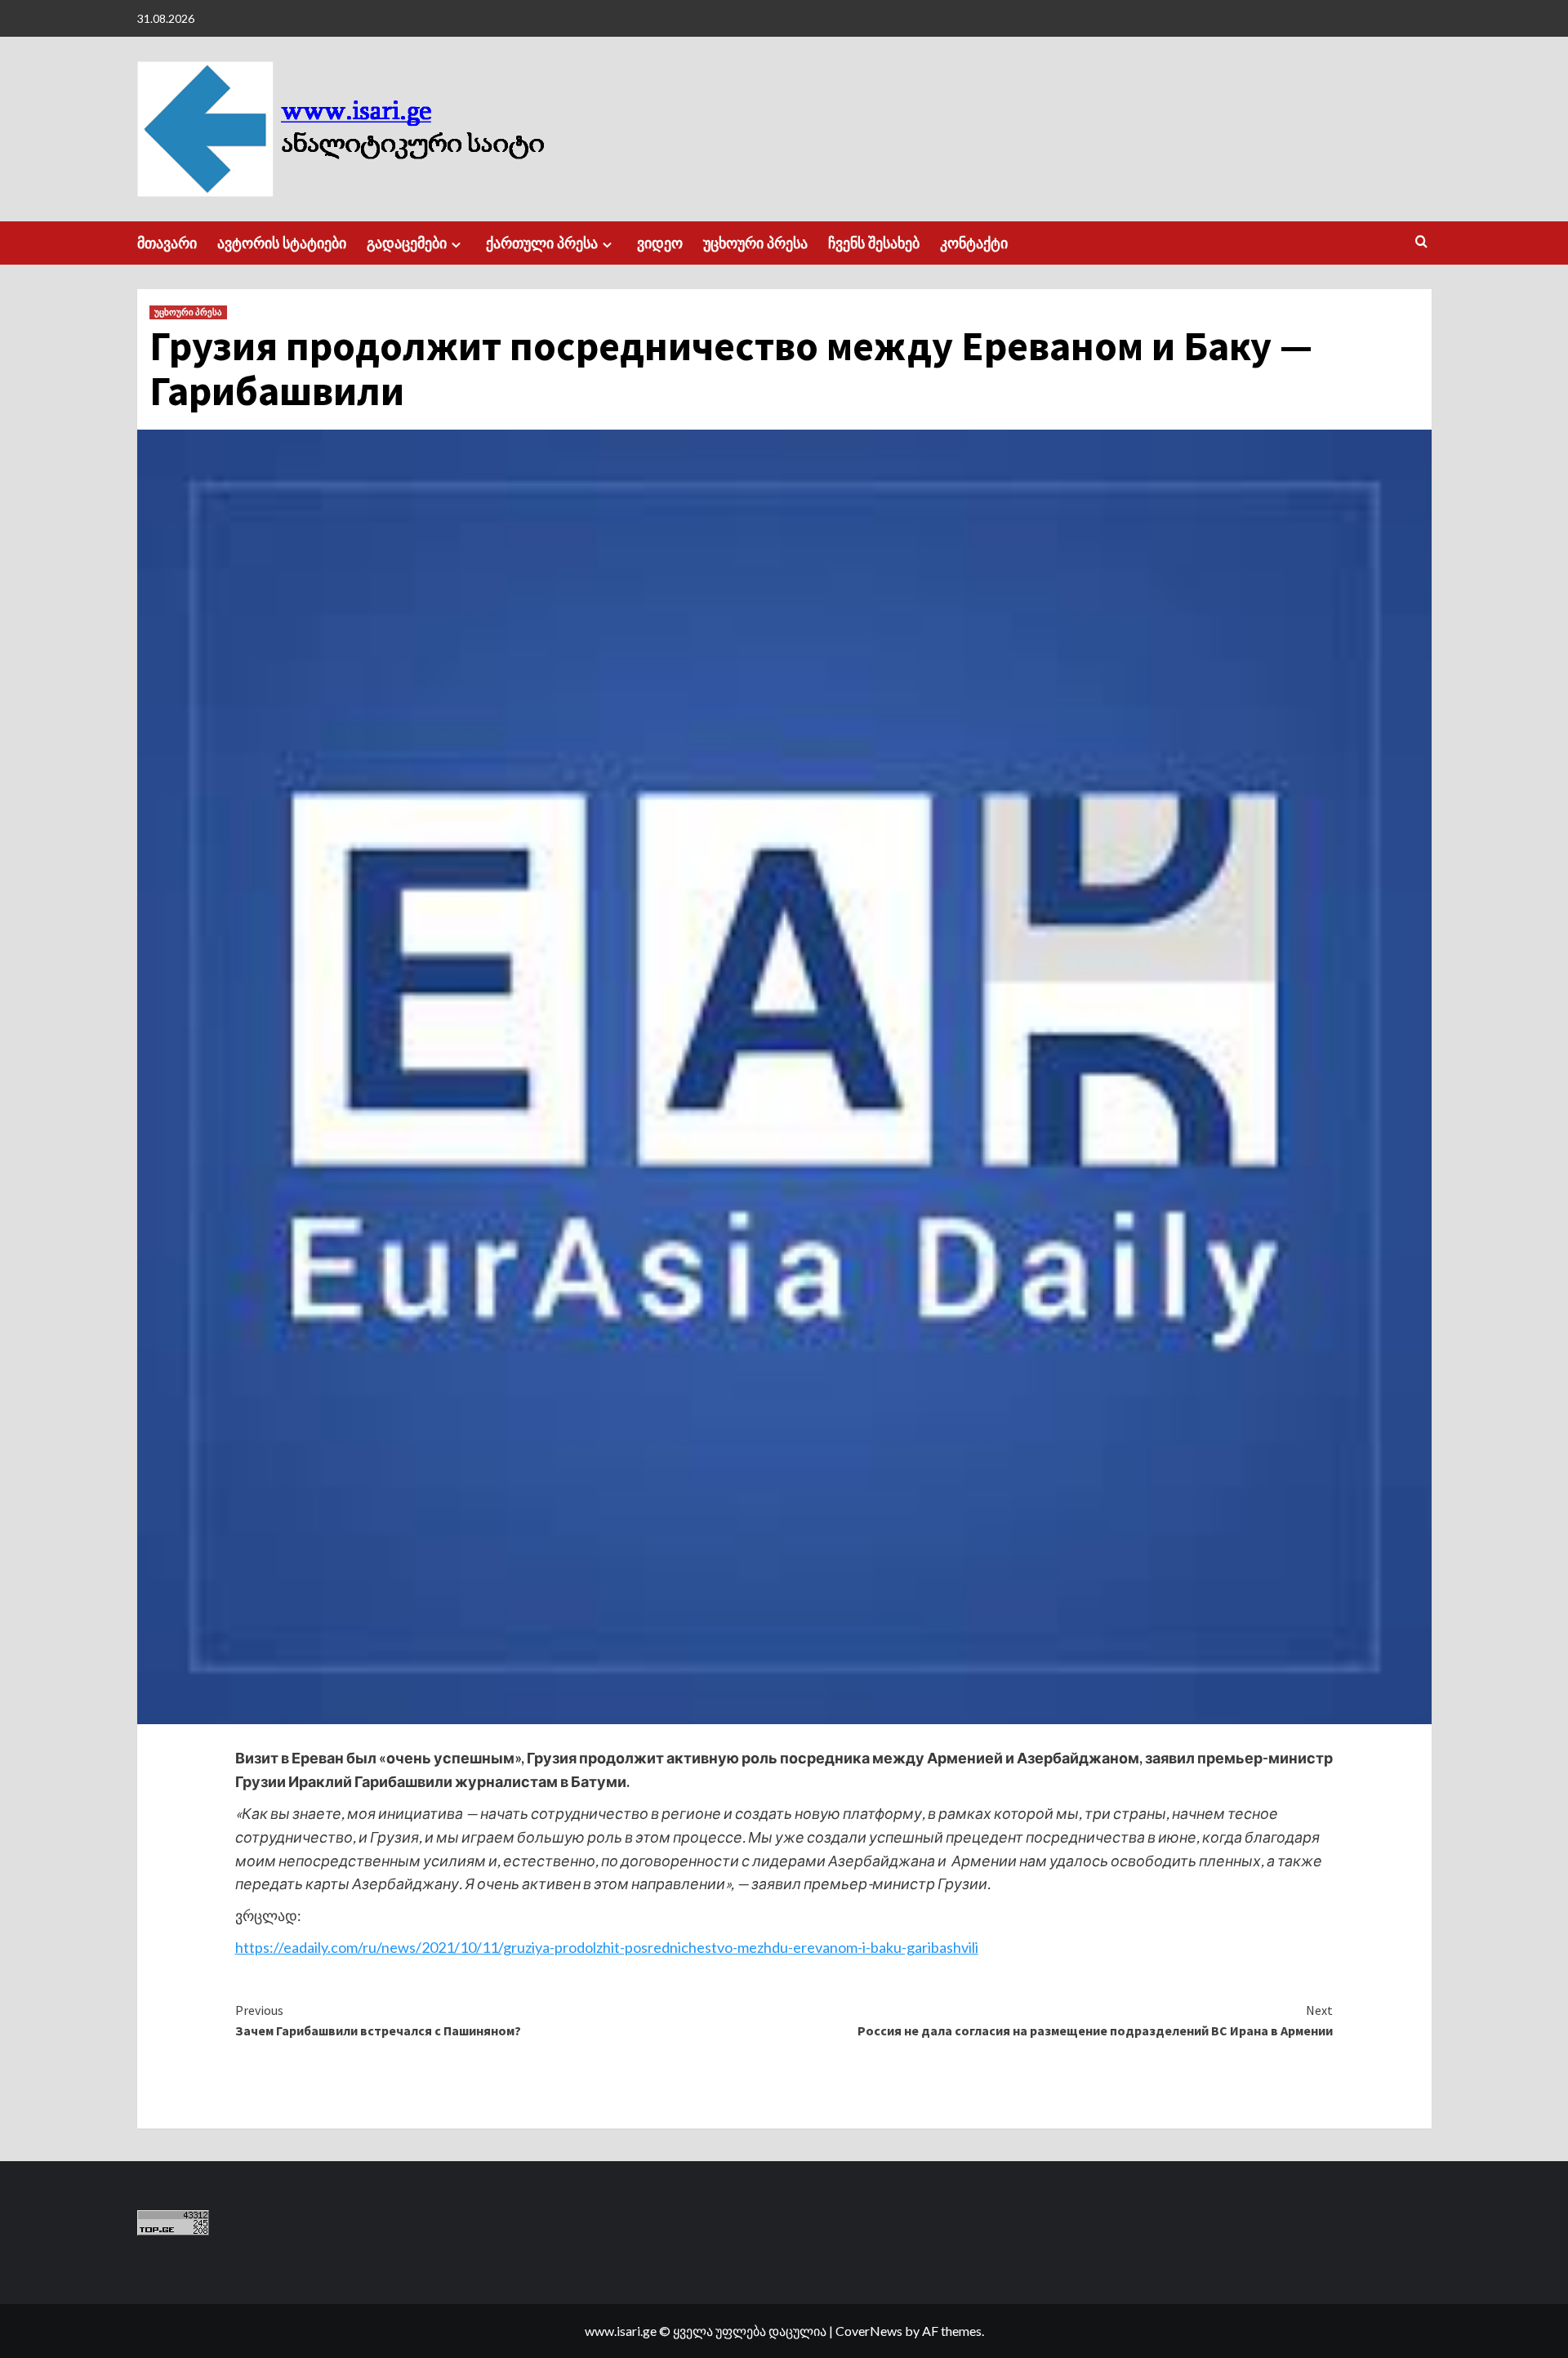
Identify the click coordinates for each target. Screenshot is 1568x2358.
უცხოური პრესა (755, 243)
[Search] (1421, 242)
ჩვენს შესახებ (874, 243)
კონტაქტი (974, 243)
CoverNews (869, 2331)
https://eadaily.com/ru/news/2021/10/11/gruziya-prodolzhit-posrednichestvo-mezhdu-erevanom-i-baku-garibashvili (607, 1947)
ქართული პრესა (542, 243)
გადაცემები (407, 243)
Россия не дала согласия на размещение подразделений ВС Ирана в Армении (1095, 2021)
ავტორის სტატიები (282, 243)
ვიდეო (660, 243)
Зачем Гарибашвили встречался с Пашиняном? (378, 2021)
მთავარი (167, 243)
